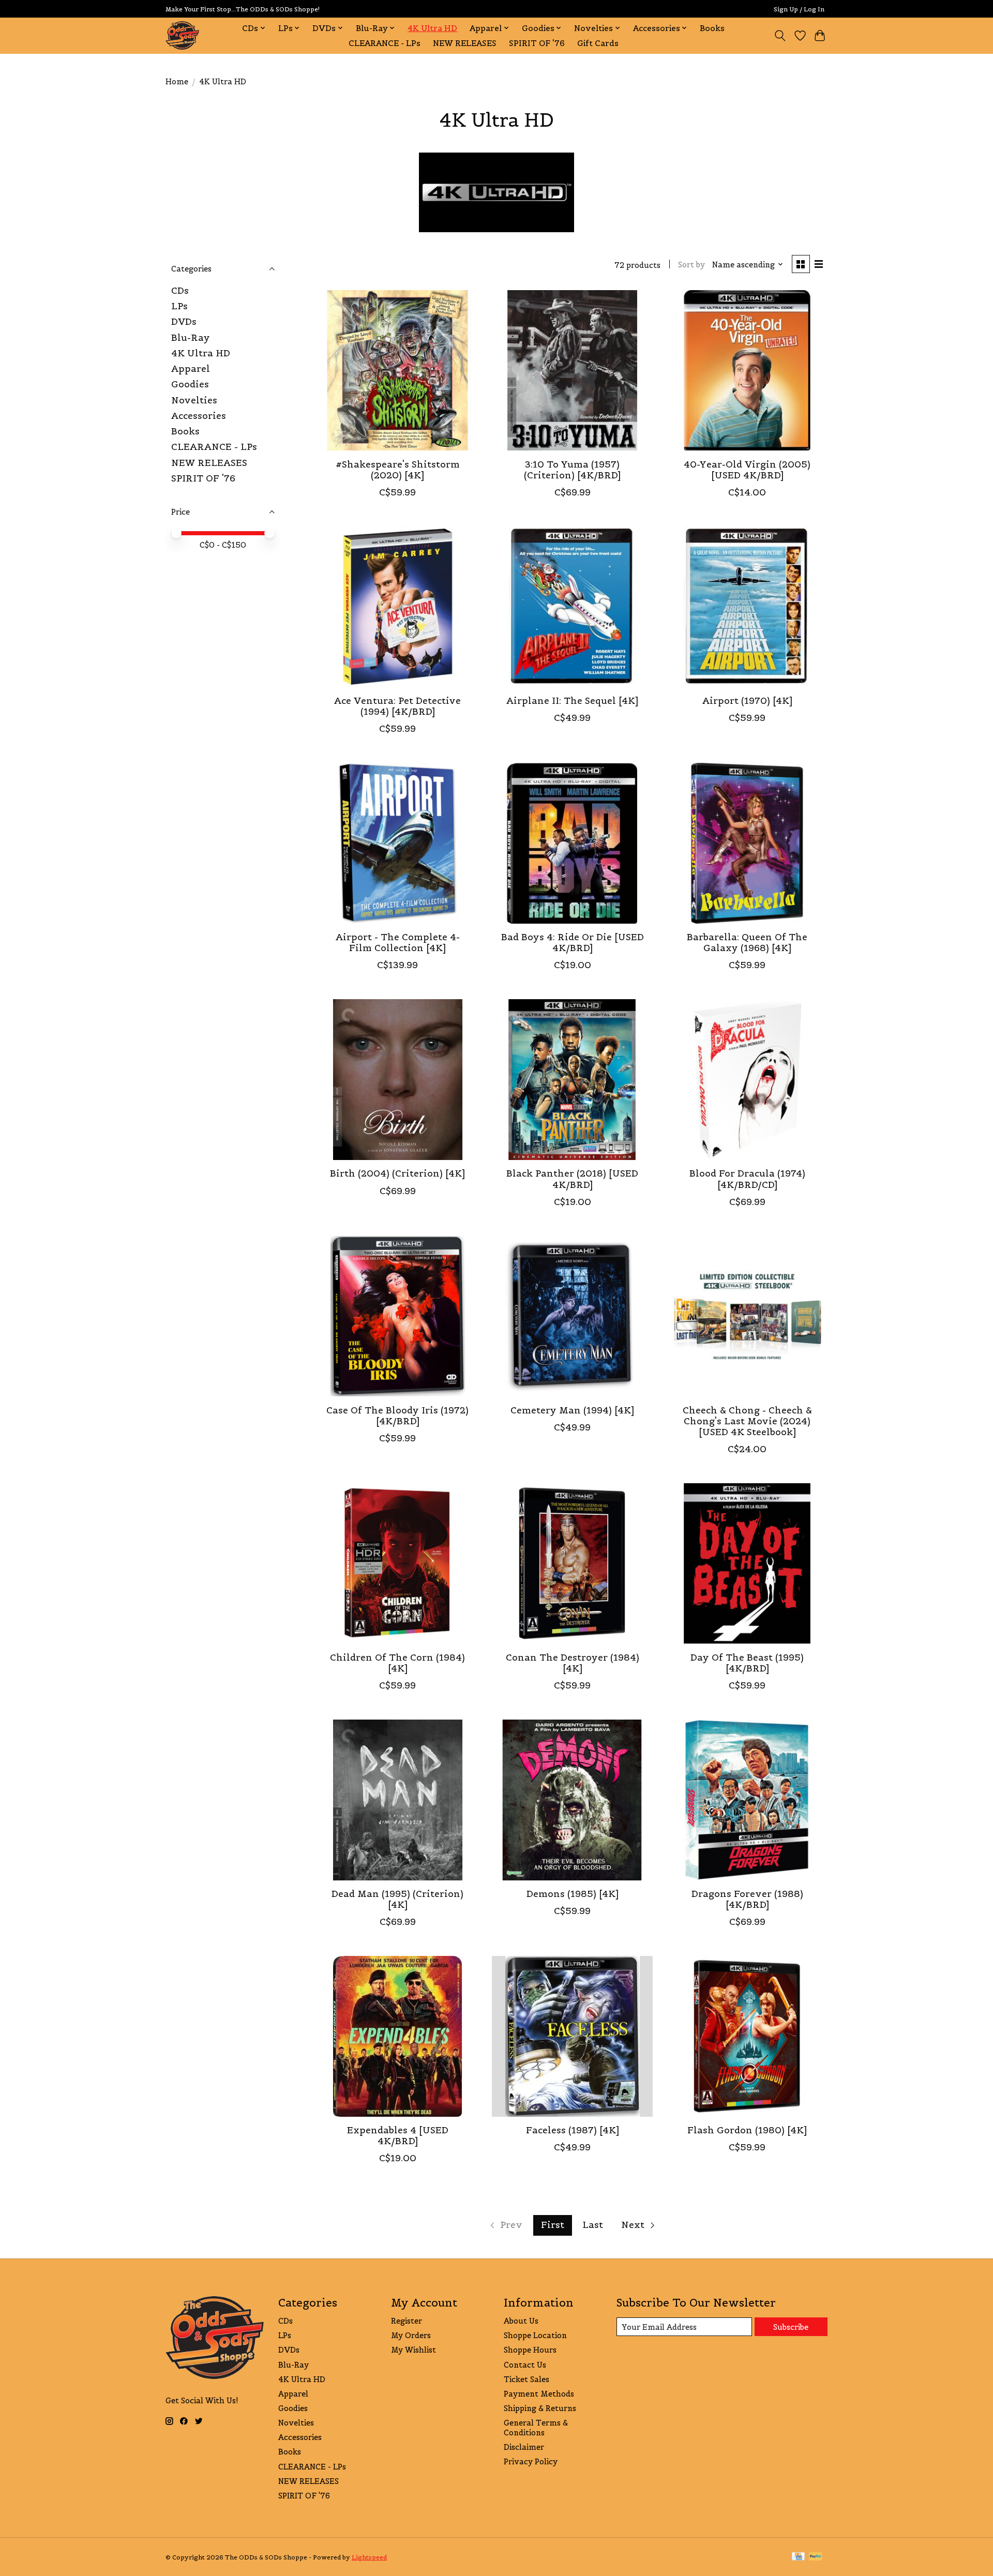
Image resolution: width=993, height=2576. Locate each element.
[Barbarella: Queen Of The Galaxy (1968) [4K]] (747, 843)
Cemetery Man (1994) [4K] (572, 1410)
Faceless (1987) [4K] (573, 2130)
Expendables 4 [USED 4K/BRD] (398, 2136)
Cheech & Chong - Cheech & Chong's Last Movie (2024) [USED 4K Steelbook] (747, 1421)
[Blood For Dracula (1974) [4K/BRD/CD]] (747, 1079)
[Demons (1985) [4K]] (572, 1800)
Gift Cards (598, 43)
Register (407, 2321)
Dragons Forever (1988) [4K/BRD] (747, 1899)
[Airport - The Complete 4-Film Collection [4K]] (398, 843)
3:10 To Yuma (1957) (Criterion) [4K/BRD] (572, 470)
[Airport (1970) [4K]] (747, 607)
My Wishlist (413, 2350)
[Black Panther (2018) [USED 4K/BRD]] (572, 1079)
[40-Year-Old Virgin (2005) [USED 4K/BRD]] (747, 370)
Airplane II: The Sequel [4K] (572, 701)
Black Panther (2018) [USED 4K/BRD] (572, 1179)
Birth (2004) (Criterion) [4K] (397, 1173)
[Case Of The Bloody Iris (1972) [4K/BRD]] (398, 1316)
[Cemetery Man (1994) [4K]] (572, 1316)
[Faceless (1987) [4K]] (572, 2036)
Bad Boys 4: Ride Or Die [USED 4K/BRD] (573, 943)
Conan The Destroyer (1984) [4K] (573, 1663)
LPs (179, 306)
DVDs (184, 322)
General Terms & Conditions (536, 2428)
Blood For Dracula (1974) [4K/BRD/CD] (747, 1179)
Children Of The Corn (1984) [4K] (397, 1663)
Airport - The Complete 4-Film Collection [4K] (398, 943)
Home (177, 81)
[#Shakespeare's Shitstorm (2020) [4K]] (398, 370)
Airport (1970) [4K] (747, 701)
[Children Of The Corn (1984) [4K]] (398, 1563)
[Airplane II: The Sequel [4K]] (572, 607)
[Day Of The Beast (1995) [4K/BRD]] (747, 1563)
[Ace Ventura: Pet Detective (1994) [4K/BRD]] (398, 607)
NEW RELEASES (465, 43)
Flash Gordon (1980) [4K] (747, 2130)
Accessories (199, 416)
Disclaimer (524, 2447)
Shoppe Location (535, 2335)
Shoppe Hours (530, 2350)
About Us (521, 2321)
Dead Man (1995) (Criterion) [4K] (397, 1899)
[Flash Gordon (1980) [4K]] (747, 2036)
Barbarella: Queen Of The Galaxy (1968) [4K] (747, 943)
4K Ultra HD (432, 28)
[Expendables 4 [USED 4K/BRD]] (398, 2036)
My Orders (411, 2335)
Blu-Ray (191, 338)
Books (712, 28)
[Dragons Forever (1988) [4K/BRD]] (747, 1800)
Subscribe (791, 2327)
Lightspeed (369, 2557)
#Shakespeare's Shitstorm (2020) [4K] (398, 470)
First (553, 2225)
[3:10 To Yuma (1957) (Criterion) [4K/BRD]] (572, 370)
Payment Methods (539, 2394)
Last (593, 2225)
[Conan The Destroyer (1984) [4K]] (572, 1563)
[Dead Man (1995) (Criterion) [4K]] (398, 1800)
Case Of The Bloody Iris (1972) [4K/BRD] (397, 1416)
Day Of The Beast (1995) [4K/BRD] (747, 1663)
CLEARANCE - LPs (385, 43)
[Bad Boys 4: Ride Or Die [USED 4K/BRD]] (572, 843)
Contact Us (525, 2365)
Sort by (691, 265)
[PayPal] (816, 2557)
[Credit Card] (798, 2557)
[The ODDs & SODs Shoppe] (182, 35)
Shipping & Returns (540, 2408)
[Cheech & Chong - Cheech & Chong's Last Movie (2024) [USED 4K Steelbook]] (747, 1316)
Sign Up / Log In (799, 9)
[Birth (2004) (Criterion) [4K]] (398, 1079)
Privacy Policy (531, 2461)
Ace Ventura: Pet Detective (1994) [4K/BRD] (397, 706)
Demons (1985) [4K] (573, 1894)
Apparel (191, 369)
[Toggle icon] (780, 36)
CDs (180, 291)
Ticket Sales (526, 2379)
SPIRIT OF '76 (537, 43)
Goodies (190, 384)
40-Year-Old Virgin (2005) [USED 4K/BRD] (747, 470)
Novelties (194, 400)
